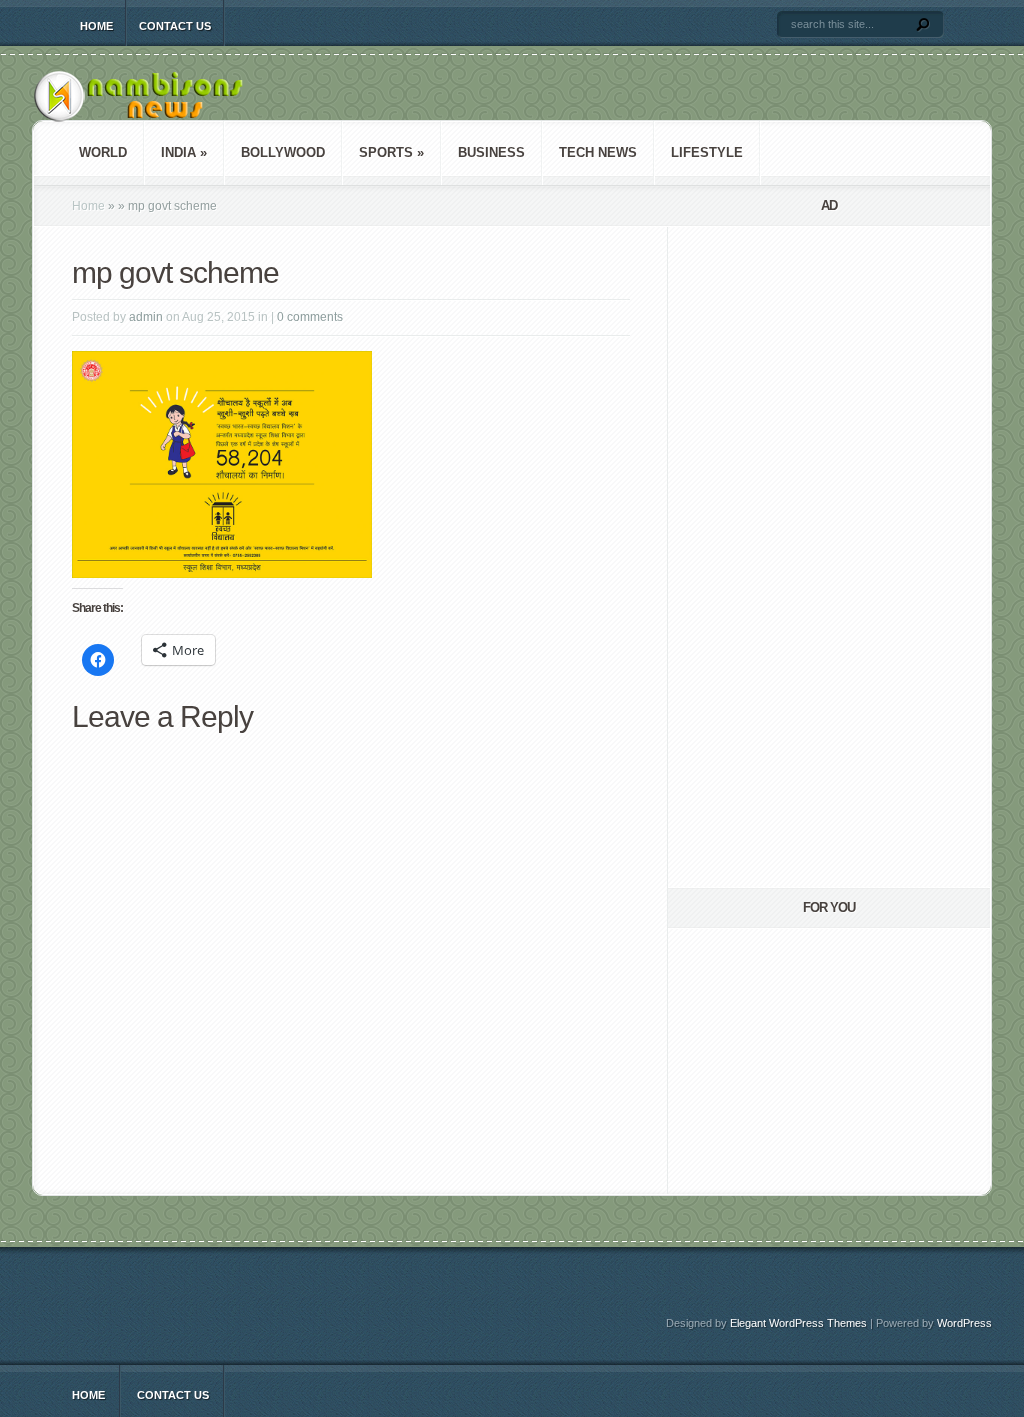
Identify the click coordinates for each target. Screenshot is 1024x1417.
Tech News (598, 152)
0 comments (310, 317)
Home (96, 26)
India (184, 152)
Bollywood (283, 152)
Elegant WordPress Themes (798, 1323)
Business (491, 152)
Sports (391, 152)
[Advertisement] (792, 557)
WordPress (964, 1323)
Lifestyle (707, 152)
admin (146, 317)
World (103, 152)
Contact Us (175, 26)
